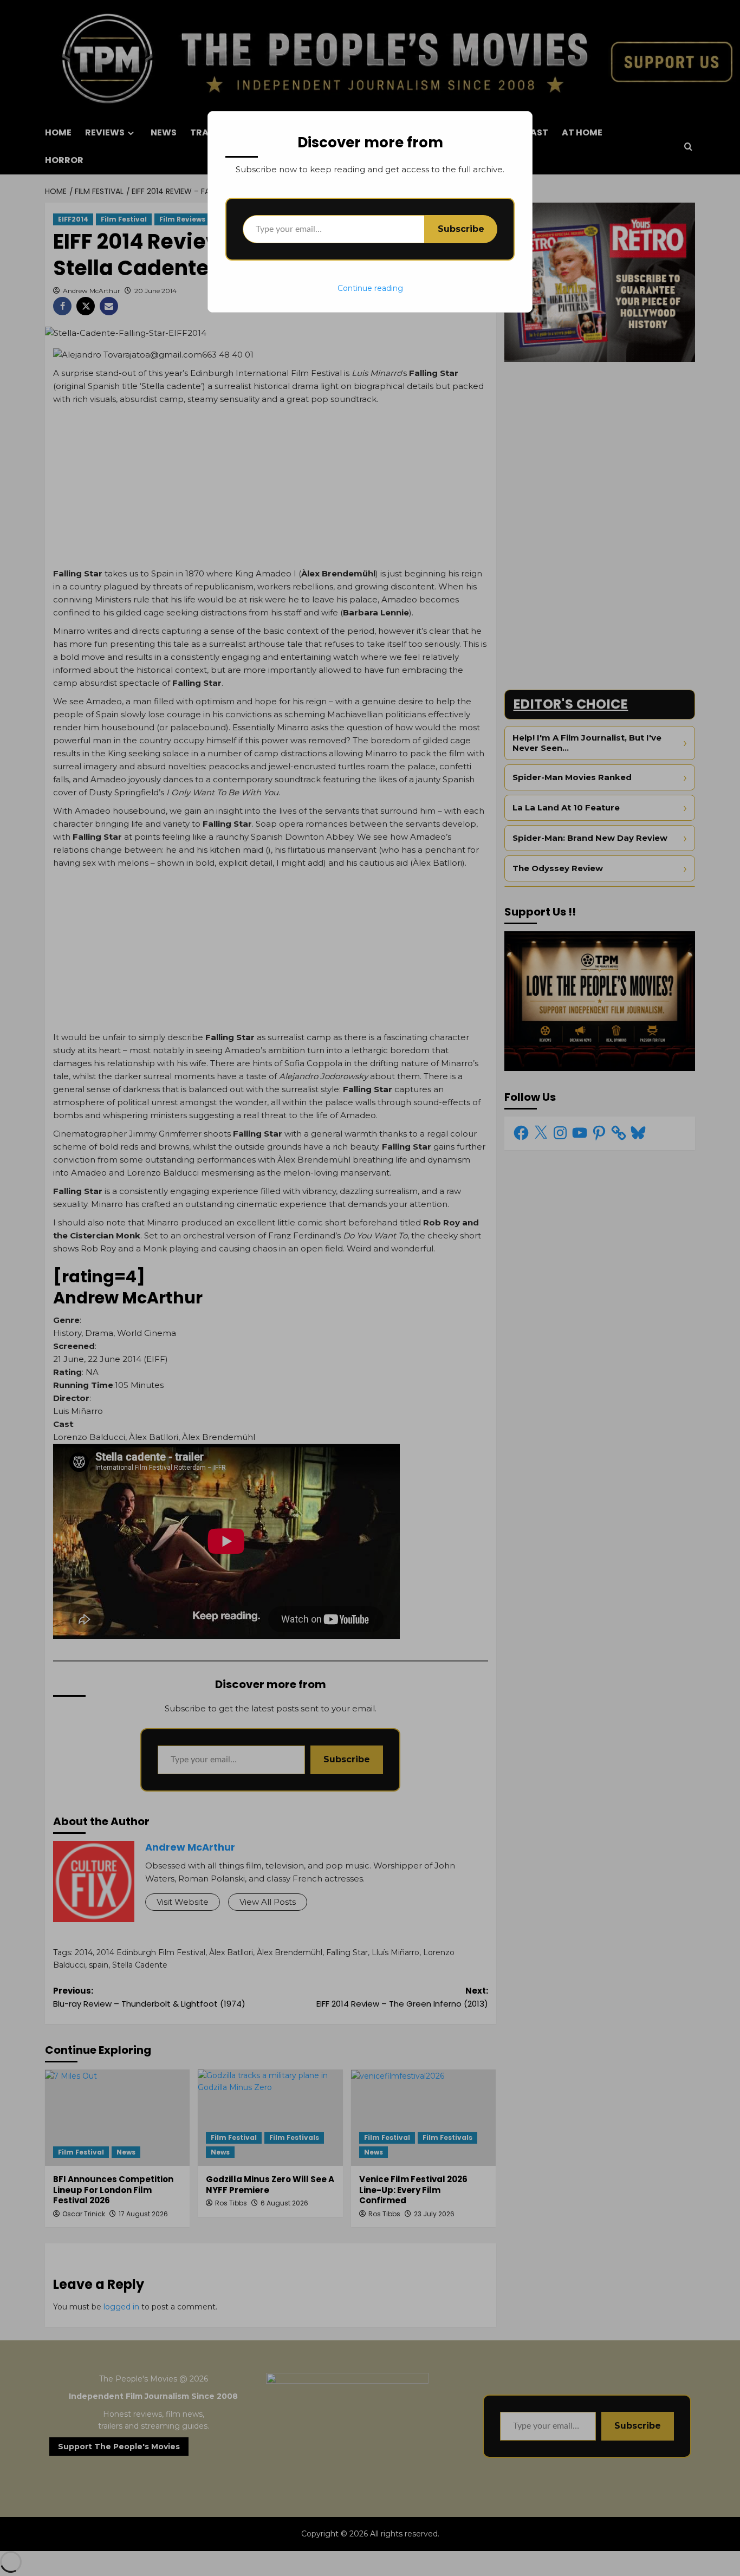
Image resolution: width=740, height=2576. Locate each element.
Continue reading (370, 288)
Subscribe (461, 229)
